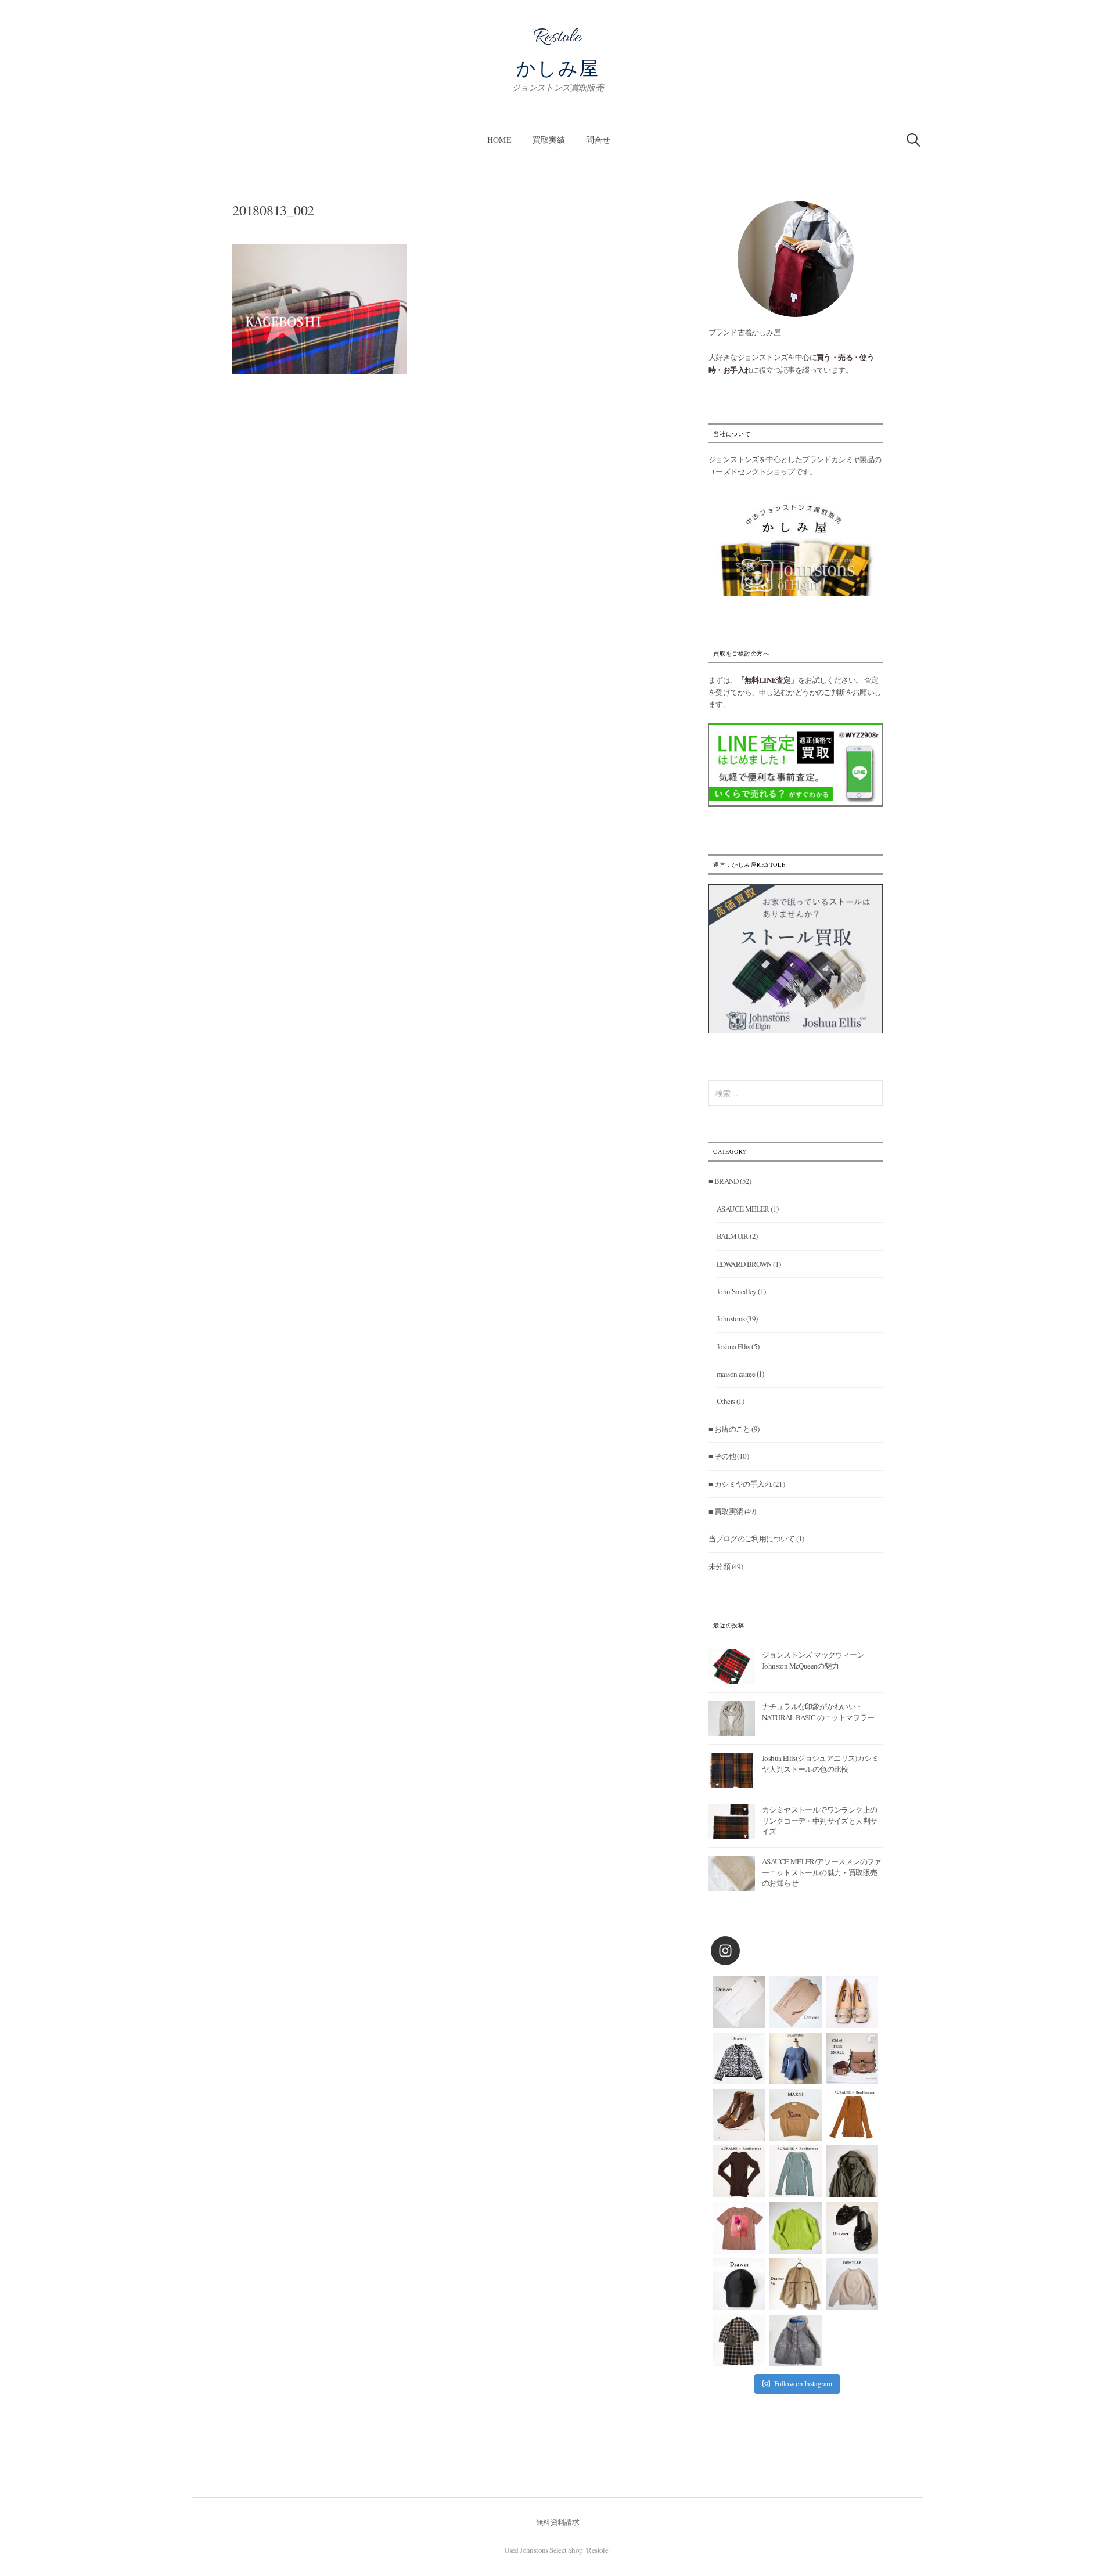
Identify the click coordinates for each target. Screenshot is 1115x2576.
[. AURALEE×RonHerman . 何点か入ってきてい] (852, 2115)
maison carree (736, 1374)
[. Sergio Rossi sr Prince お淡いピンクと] (852, 2002)
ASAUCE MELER (743, 1209)
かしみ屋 (558, 67)
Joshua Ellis (733, 1346)
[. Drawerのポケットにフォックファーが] (739, 2341)
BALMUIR (733, 1236)
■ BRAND (724, 1181)
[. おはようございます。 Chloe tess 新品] (852, 2058)
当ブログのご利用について (752, 1539)
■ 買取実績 (726, 1511)
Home (499, 140)
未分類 (719, 1566)
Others (726, 1401)
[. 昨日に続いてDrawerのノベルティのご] (852, 2228)
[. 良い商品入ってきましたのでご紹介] (852, 2171)
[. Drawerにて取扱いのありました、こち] (795, 2115)
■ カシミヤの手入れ (740, 1484)
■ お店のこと (729, 1429)
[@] (743, 1951)
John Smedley (737, 1291)
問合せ (598, 140)
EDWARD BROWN (744, 1264)
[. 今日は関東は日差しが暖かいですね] (795, 2228)
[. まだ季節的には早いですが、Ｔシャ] (739, 2228)
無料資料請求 (557, 2522)
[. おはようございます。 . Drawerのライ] (795, 2284)
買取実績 (549, 140)
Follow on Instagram (803, 2383)
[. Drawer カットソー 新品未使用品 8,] (739, 2002)
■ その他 (722, 1456)
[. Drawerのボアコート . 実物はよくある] (795, 2341)
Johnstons (731, 1318)
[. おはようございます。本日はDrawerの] (739, 2284)
